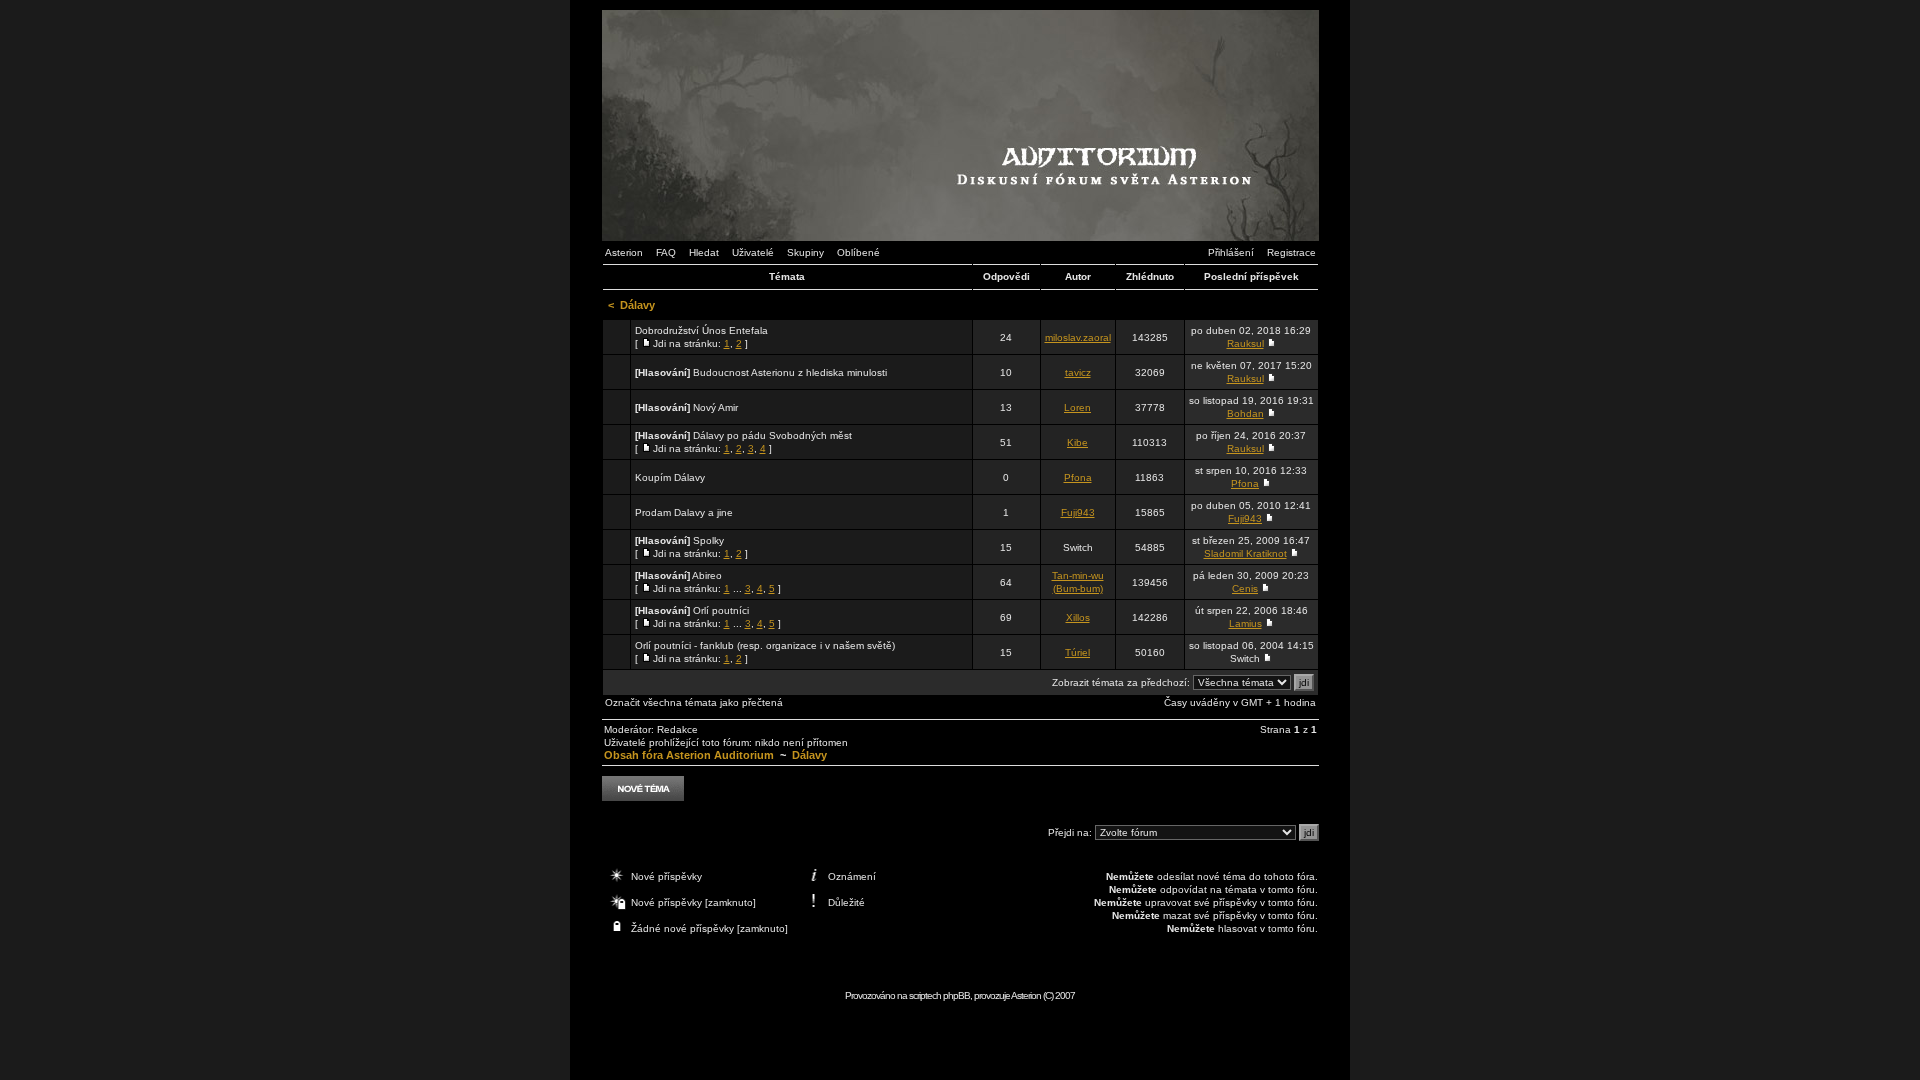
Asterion (624, 252)
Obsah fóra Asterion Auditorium (689, 755)
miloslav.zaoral (1078, 337)
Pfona (1078, 477)
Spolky (708, 540)
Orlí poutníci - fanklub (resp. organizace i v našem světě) (765, 645)
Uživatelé (753, 252)
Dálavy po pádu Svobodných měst (772, 435)
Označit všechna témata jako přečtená (694, 702)
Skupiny (805, 252)
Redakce (677, 729)
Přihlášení (1231, 252)
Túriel (1077, 652)
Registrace (1291, 252)
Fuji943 (1078, 512)
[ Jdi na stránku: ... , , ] (708, 582)
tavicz (1078, 372)
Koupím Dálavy (670, 477)
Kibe (1077, 442)
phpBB (956, 995)
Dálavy (637, 305)
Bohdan (1245, 413)
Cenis (1245, 588)
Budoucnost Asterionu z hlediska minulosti (790, 372)
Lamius (1245, 623)
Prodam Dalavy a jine (684, 512)
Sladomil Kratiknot (1245, 553)
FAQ (666, 252)
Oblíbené (858, 252)
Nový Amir (715, 407)
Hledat (704, 252)
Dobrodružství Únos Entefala (701, 330)
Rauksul (1245, 343)
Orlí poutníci (721, 610)
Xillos (1078, 617)
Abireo (707, 575)
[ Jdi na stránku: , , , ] (743, 442)
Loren (1077, 407)
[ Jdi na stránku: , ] (701, 337)
